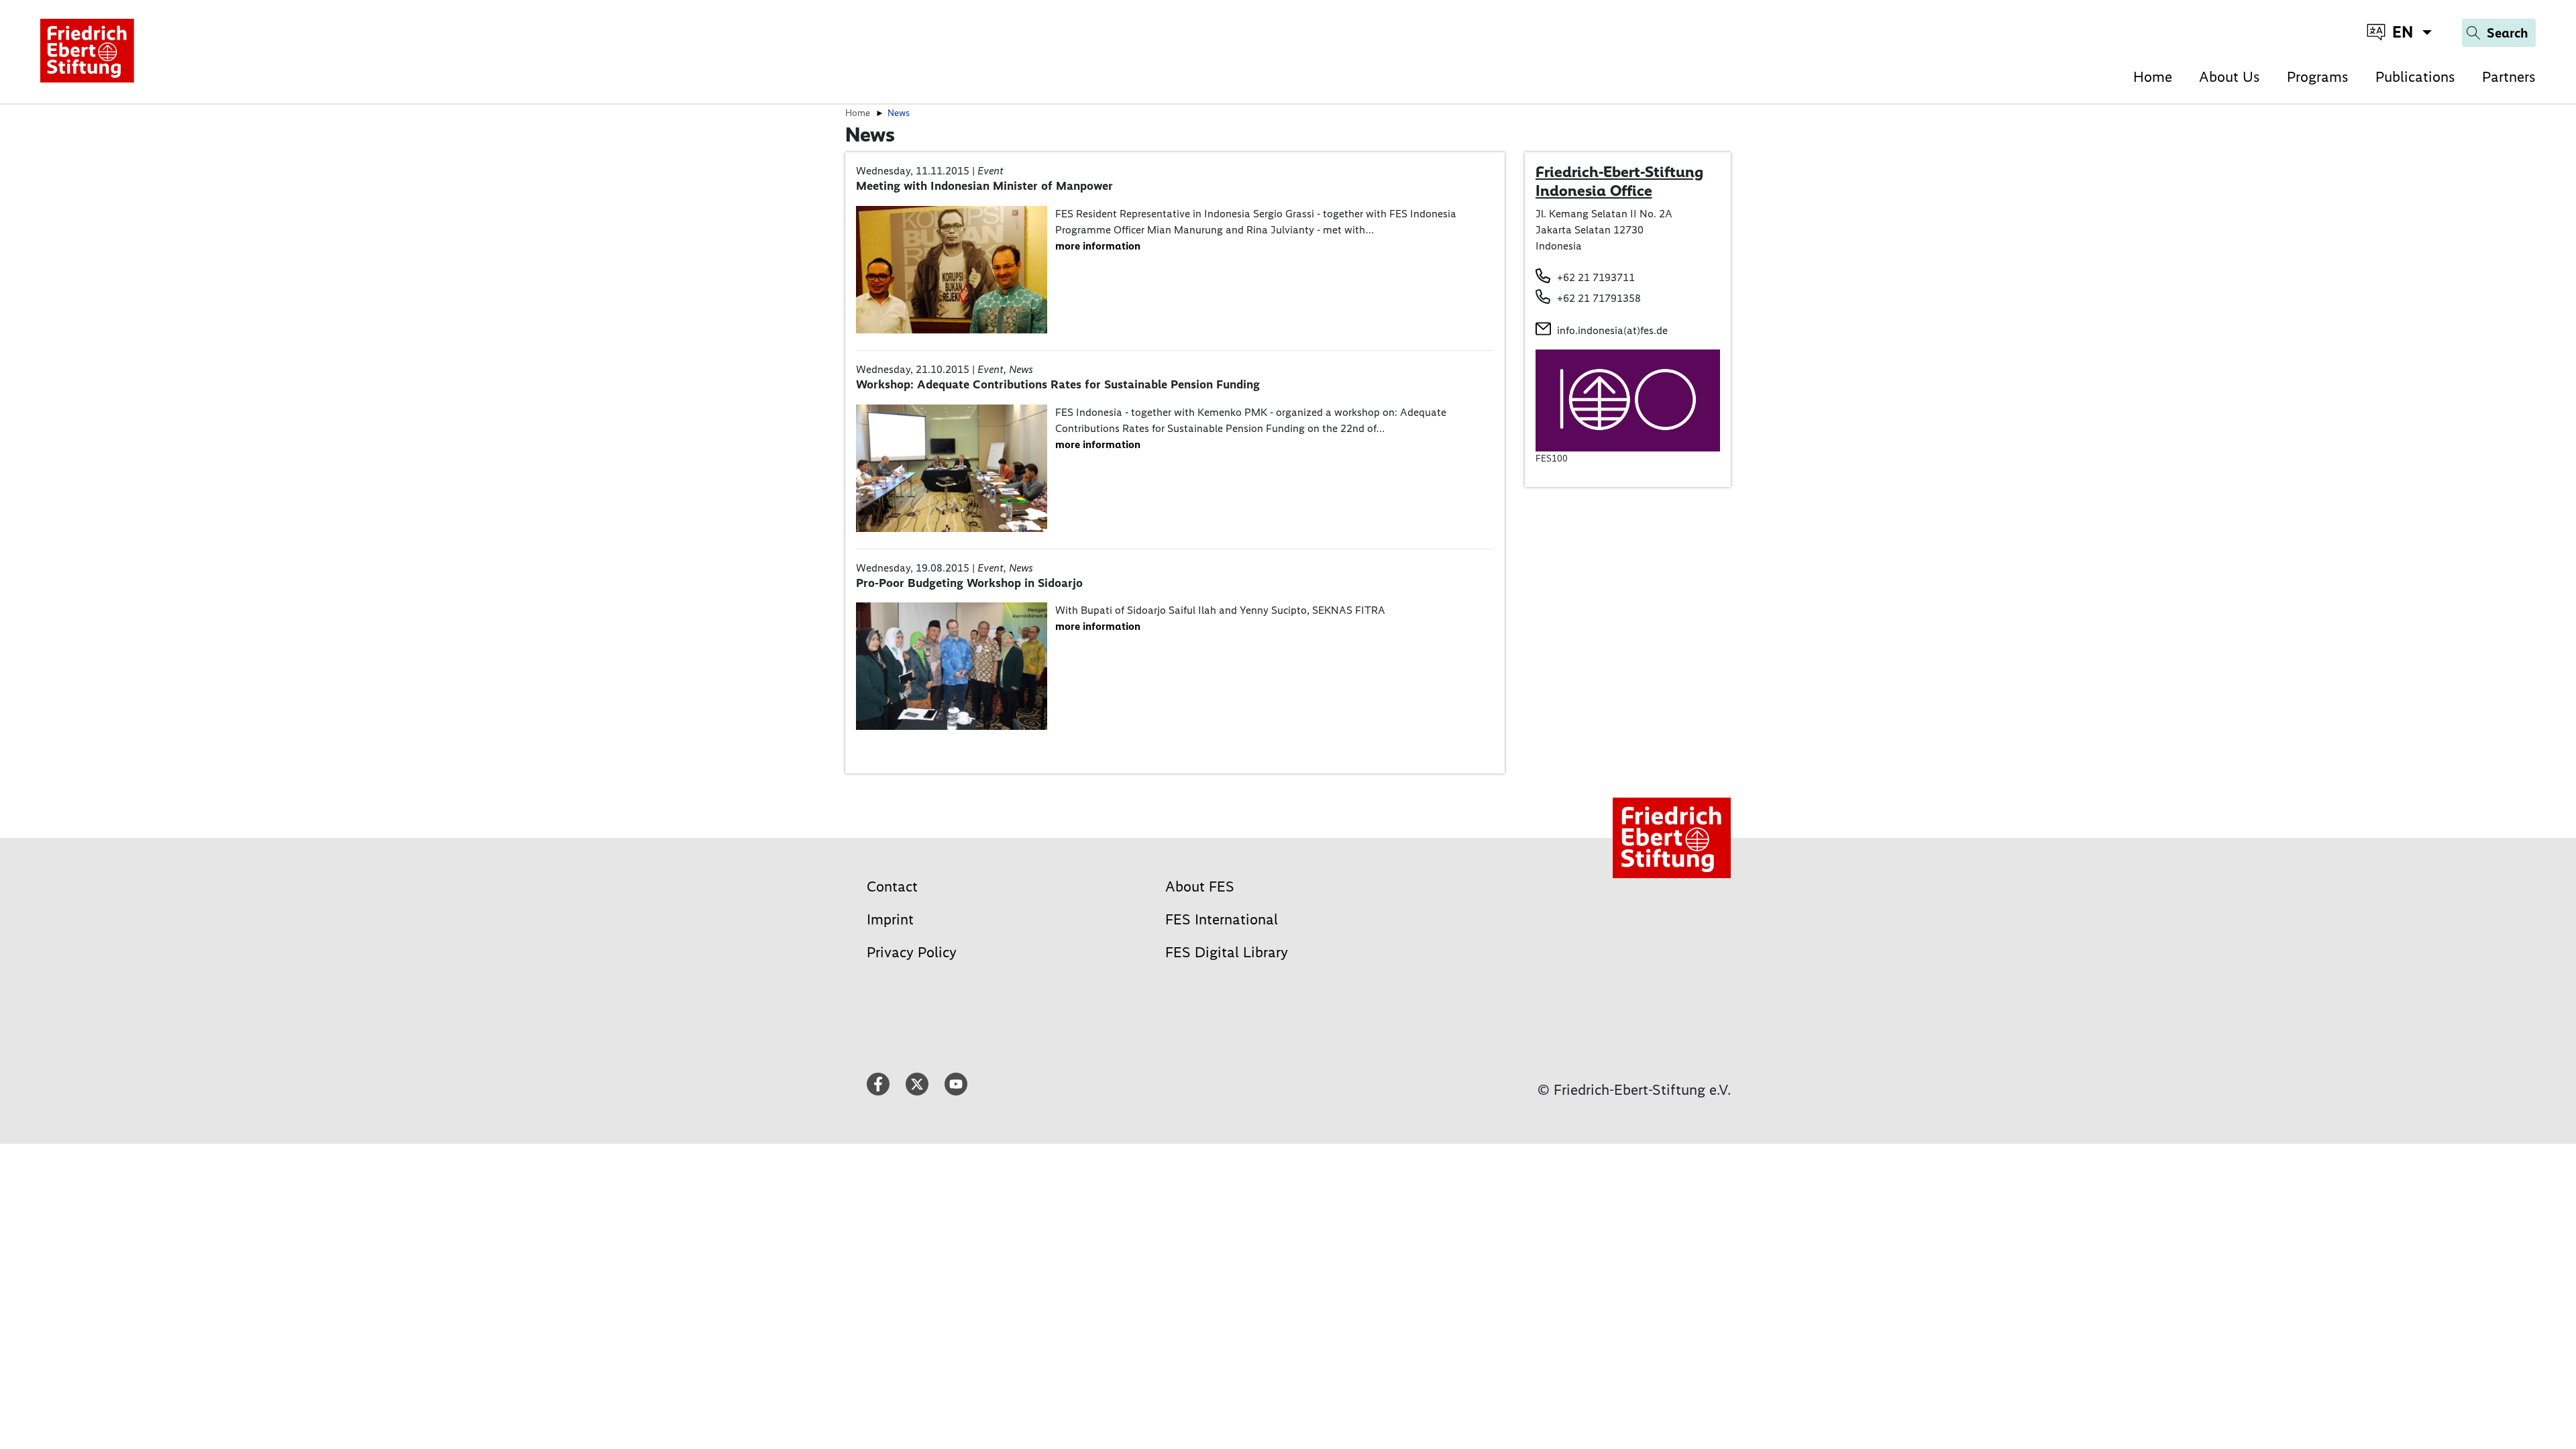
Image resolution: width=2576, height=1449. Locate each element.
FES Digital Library (1227, 952)
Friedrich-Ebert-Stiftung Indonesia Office (1619, 181)
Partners (2509, 77)
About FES (1200, 887)
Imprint (890, 919)
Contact (892, 887)
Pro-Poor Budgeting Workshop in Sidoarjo (969, 583)
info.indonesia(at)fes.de (1612, 330)
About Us (2230, 77)
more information (1098, 246)
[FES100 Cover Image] (1628, 399)
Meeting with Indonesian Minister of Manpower (984, 186)
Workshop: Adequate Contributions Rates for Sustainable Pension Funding (1058, 384)
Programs (2318, 77)
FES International (1222, 919)
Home (2153, 77)
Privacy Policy (912, 952)
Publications (2415, 77)
